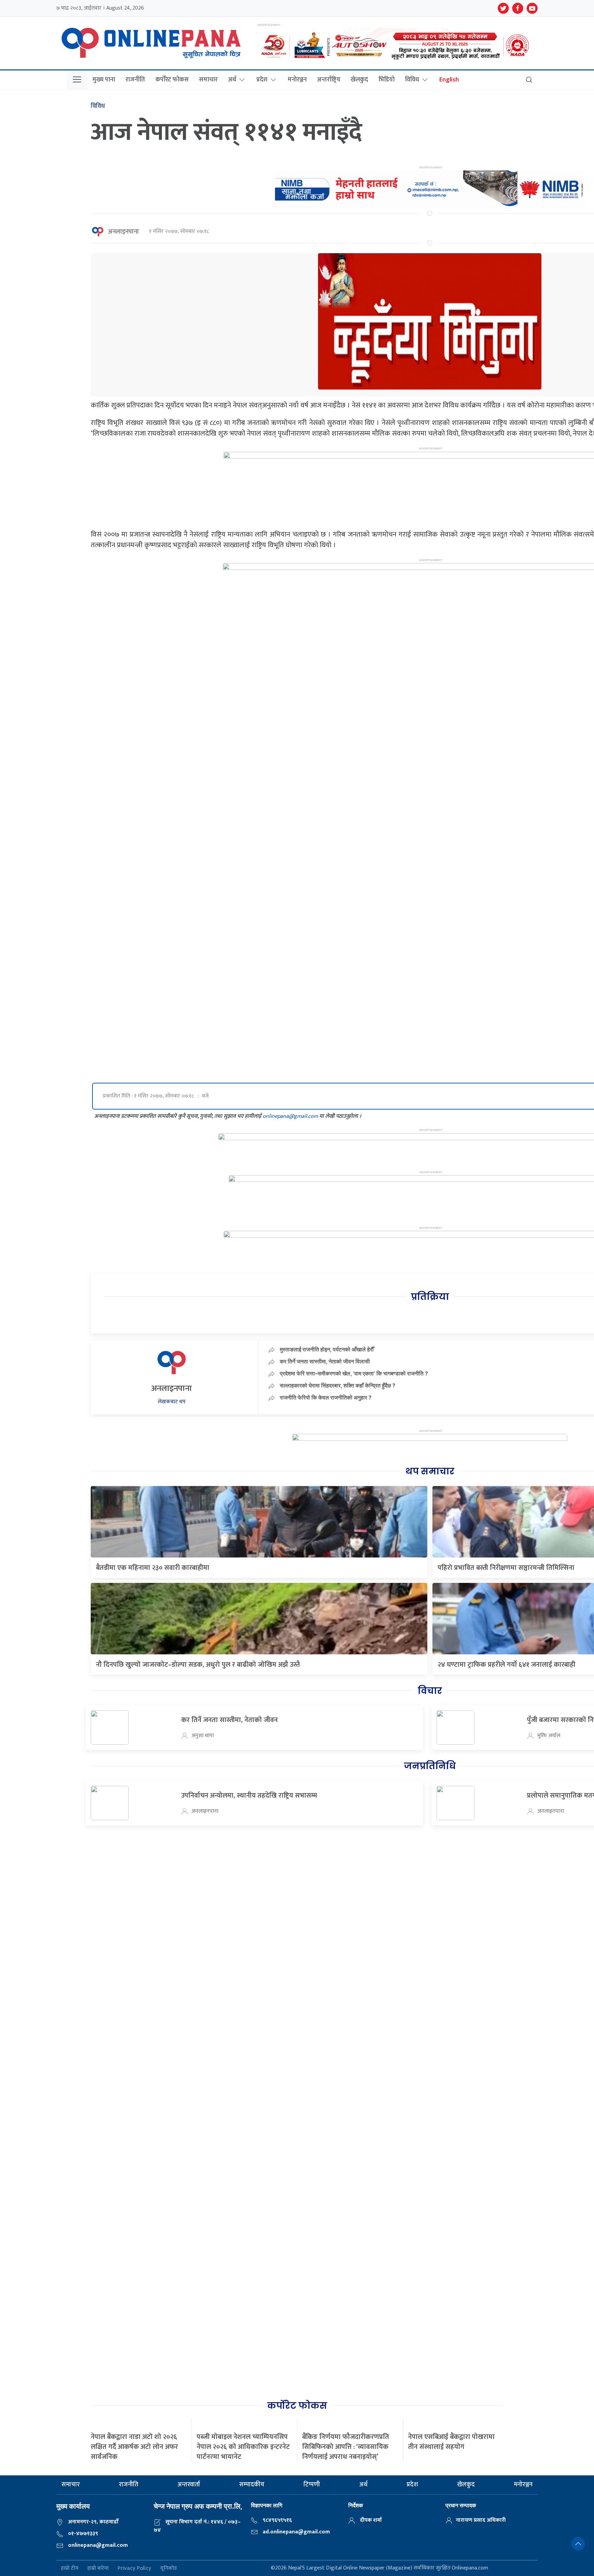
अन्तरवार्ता (189, 2485)
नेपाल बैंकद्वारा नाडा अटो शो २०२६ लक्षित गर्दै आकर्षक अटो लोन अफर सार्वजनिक (134, 2447)
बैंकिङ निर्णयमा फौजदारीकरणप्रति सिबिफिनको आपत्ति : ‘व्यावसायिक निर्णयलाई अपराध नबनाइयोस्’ (346, 2447)
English (449, 80)
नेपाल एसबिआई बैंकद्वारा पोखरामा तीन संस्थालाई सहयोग (451, 2442)
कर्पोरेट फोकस (172, 80)
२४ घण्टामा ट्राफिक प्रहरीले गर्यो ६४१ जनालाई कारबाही (507, 1665)
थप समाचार (430, 1471)
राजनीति (135, 80)
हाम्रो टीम (70, 2568)
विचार (430, 1691)
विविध (412, 80)
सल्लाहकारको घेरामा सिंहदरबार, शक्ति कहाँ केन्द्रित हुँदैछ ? (338, 1385)
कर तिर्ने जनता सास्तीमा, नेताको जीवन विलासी (325, 1361)
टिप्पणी (312, 2485)
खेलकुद (359, 80)
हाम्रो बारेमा (98, 2568)
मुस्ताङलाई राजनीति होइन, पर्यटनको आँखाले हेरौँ (327, 1349)
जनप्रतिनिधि (430, 1766)
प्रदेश (262, 80)
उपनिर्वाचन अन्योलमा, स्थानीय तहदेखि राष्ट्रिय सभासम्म (249, 1796)
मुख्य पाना (104, 80)
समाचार (208, 80)
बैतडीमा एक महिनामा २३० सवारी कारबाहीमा (153, 1568)
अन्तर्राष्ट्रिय (329, 80)
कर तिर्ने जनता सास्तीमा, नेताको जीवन (229, 1720)
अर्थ (232, 80)
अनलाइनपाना (123, 232)
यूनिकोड (169, 2568)
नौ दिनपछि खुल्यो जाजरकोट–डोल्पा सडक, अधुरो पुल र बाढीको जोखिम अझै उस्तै (198, 1665)
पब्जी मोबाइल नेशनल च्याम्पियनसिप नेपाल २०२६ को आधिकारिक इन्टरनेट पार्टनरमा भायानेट (243, 2447)
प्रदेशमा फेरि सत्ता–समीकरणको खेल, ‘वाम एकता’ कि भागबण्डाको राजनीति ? (354, 1373)
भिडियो (387, 80)
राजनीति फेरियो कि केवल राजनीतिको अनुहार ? (326, 1397)
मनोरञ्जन (297, 80)
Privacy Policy (134, 2568)
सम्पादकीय (252, 2485)
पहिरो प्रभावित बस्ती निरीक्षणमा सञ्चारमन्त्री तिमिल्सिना (506, 1568)
